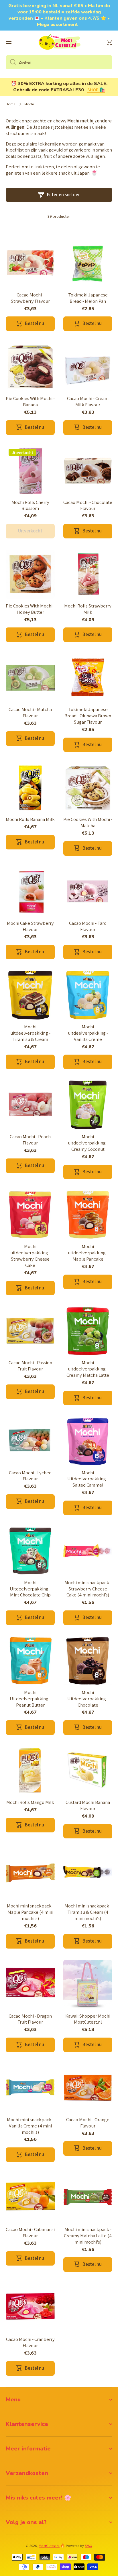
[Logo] (59, 43)
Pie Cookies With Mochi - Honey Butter (30, 609)
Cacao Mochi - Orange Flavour (88, 2123)
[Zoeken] (11, 62)
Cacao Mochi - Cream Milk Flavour (88, 402)
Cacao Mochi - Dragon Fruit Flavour (30, 2019)
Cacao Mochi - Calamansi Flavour (30, 2233)
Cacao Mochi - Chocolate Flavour (88, 505)
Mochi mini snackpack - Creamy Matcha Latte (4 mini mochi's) (88, 2236)
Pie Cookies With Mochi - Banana (30, 402)
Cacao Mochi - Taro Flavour (88, 926)
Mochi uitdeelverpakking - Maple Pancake (88, 1253)
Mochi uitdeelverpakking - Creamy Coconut (88, 1143)
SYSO (88, 2546)
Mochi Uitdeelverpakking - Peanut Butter (30, 1699)
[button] (109, 43)
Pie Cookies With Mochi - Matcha (88, 822)
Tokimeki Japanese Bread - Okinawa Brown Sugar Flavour (88, 716)
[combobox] (59, 62)
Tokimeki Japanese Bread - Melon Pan (88, 298)
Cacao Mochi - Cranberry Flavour (30, 2342)
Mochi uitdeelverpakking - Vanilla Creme (88, 1033)
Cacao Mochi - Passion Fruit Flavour (30, 1366)
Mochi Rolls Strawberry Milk (88, 609)
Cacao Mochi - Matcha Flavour (30, 713)
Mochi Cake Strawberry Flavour (30, 926)
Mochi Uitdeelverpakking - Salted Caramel (88, 1479)
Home (10, 104)
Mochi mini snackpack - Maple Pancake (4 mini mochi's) (30, 1912)
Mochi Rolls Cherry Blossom (30, 505)
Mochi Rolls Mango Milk (30, 1802)
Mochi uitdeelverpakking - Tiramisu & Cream (30, 1033)
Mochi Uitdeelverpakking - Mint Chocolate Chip (30, 1589)
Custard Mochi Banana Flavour (88, 1805)
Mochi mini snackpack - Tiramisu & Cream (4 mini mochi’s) (88, 1912)
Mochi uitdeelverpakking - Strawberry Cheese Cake (30, 1256)
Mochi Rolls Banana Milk (30, 819)
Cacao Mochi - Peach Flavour (30, 1140)
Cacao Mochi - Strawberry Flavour (30, 298)
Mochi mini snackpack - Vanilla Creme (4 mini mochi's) (30, 2126)
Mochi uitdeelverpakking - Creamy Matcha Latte (88, 1369)
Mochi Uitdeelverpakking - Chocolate (88, 1699)
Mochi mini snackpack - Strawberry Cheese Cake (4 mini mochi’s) (88, 1589)
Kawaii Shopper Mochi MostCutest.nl (88, 2019)
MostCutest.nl (49, 2546)
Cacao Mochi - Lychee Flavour (30, 1476)
